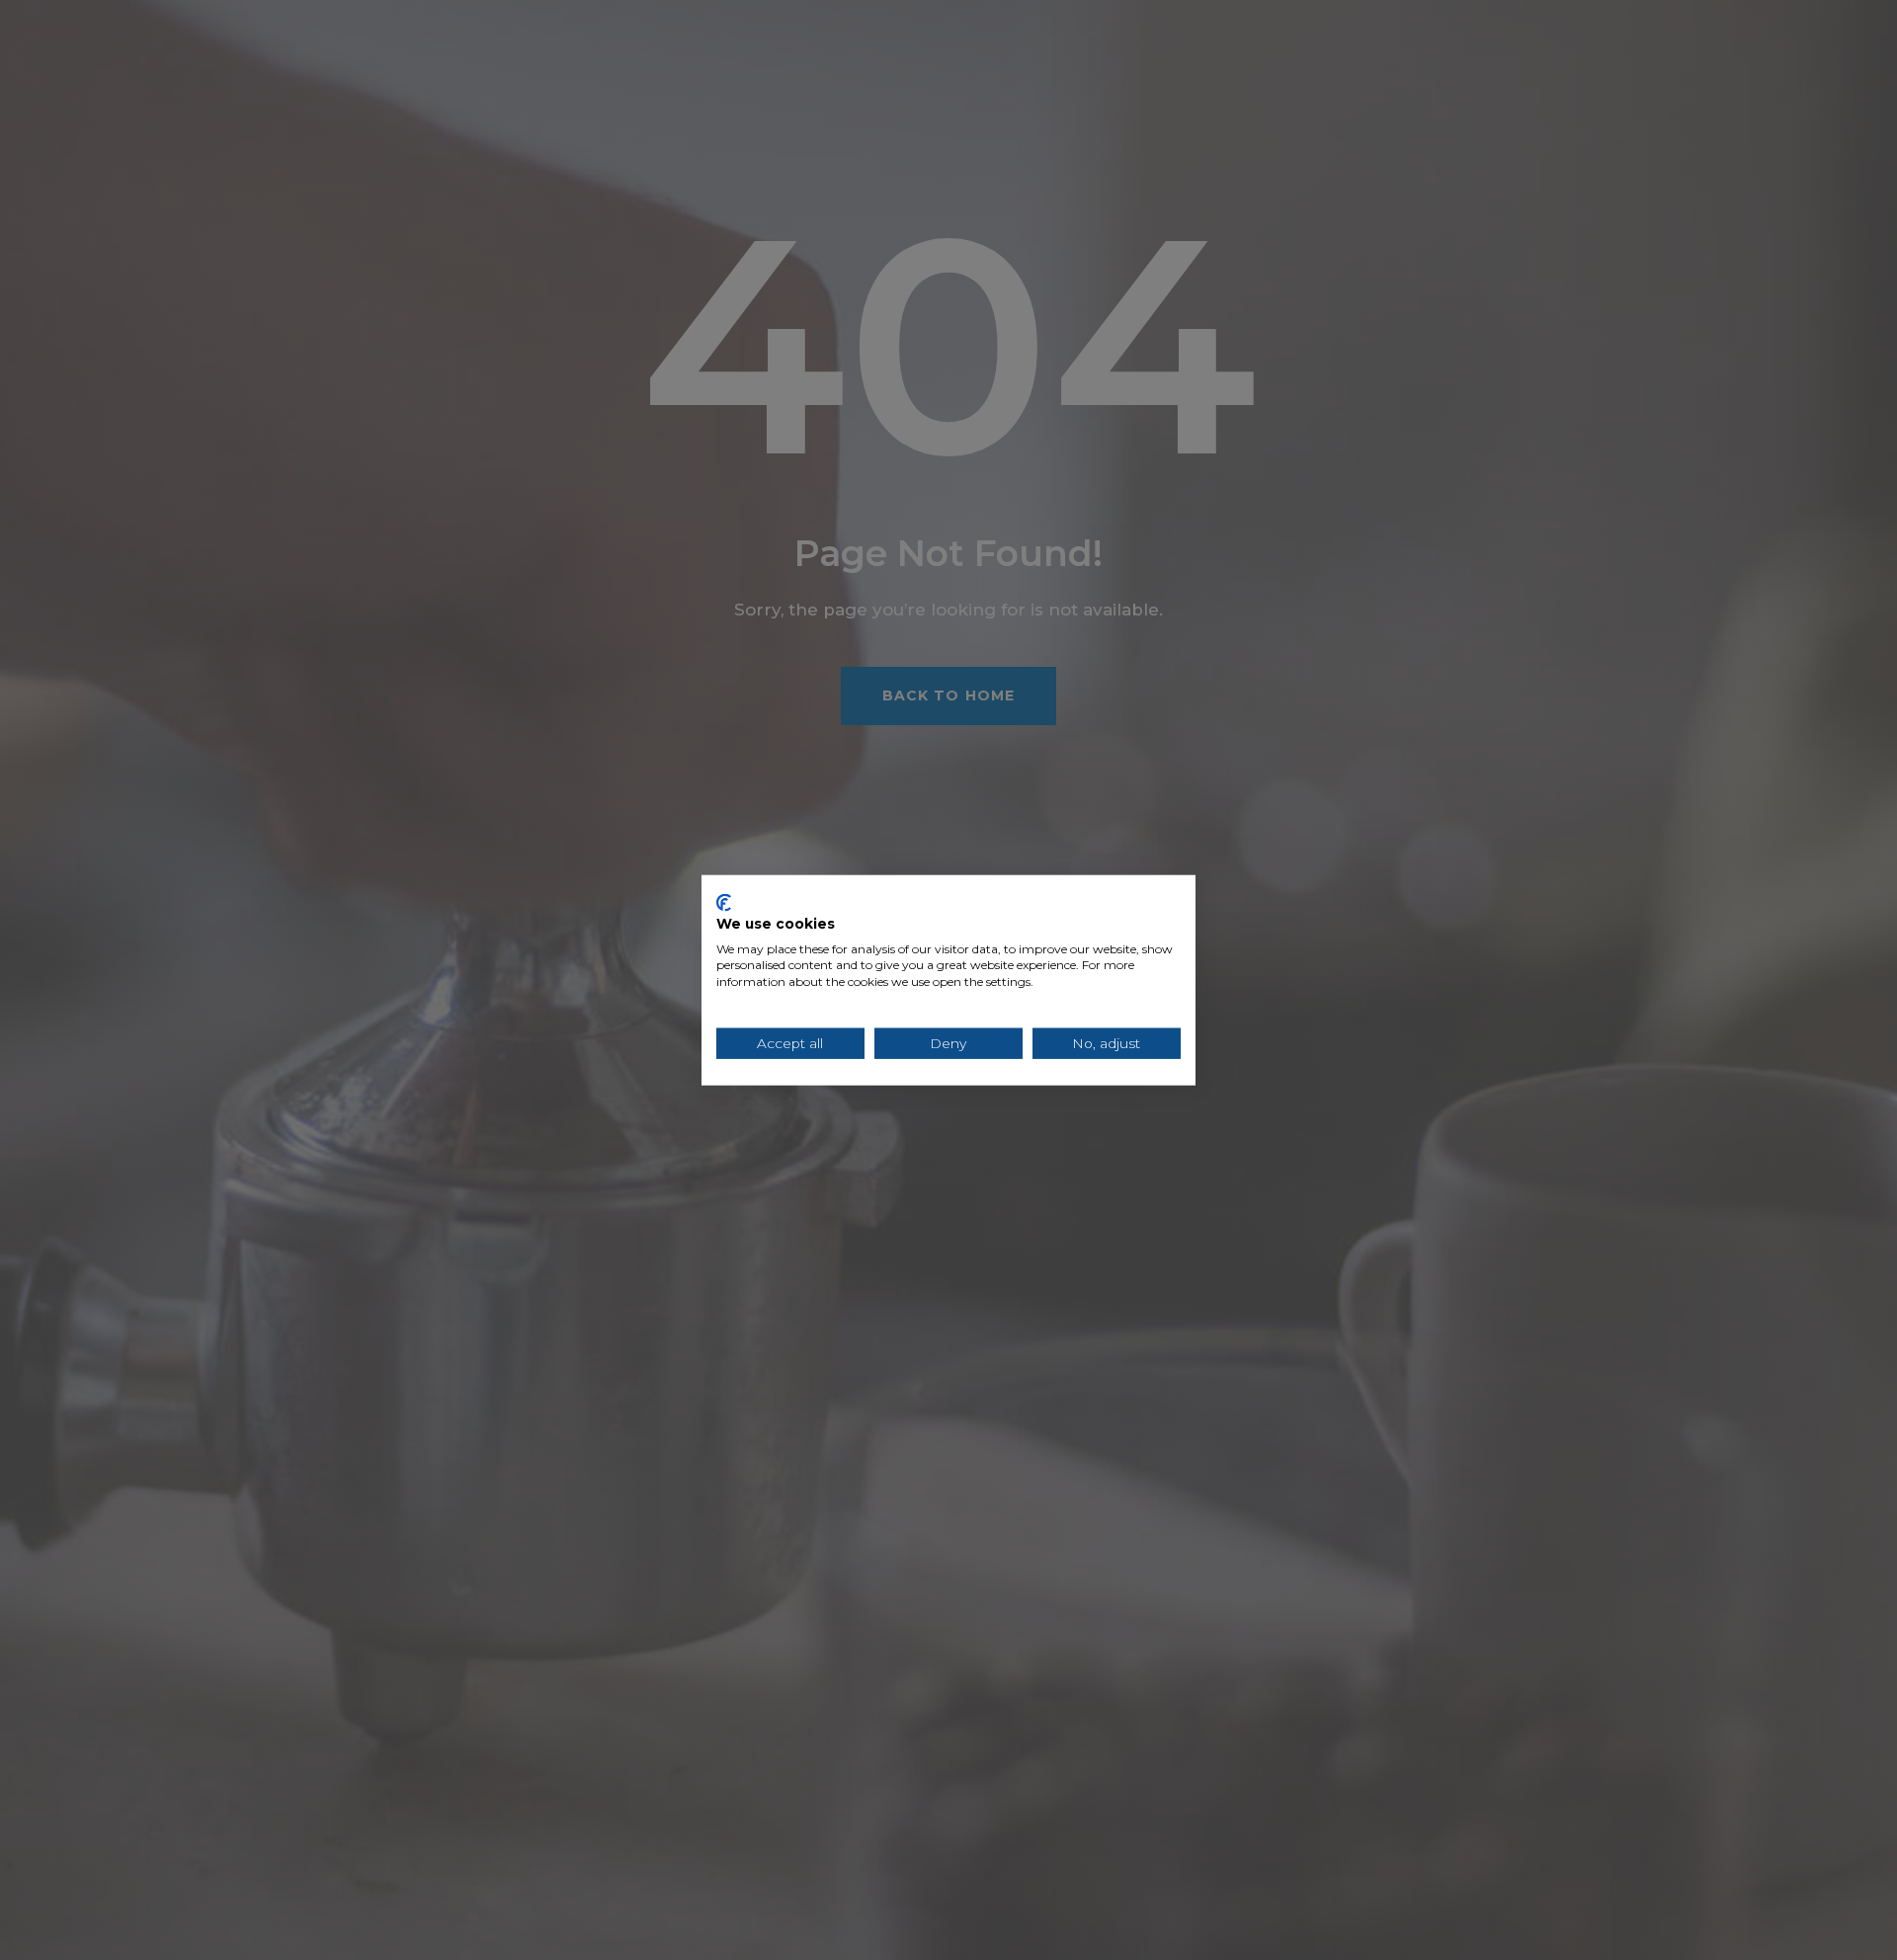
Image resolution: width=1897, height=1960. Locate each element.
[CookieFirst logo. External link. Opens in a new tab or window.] (724, 903)
